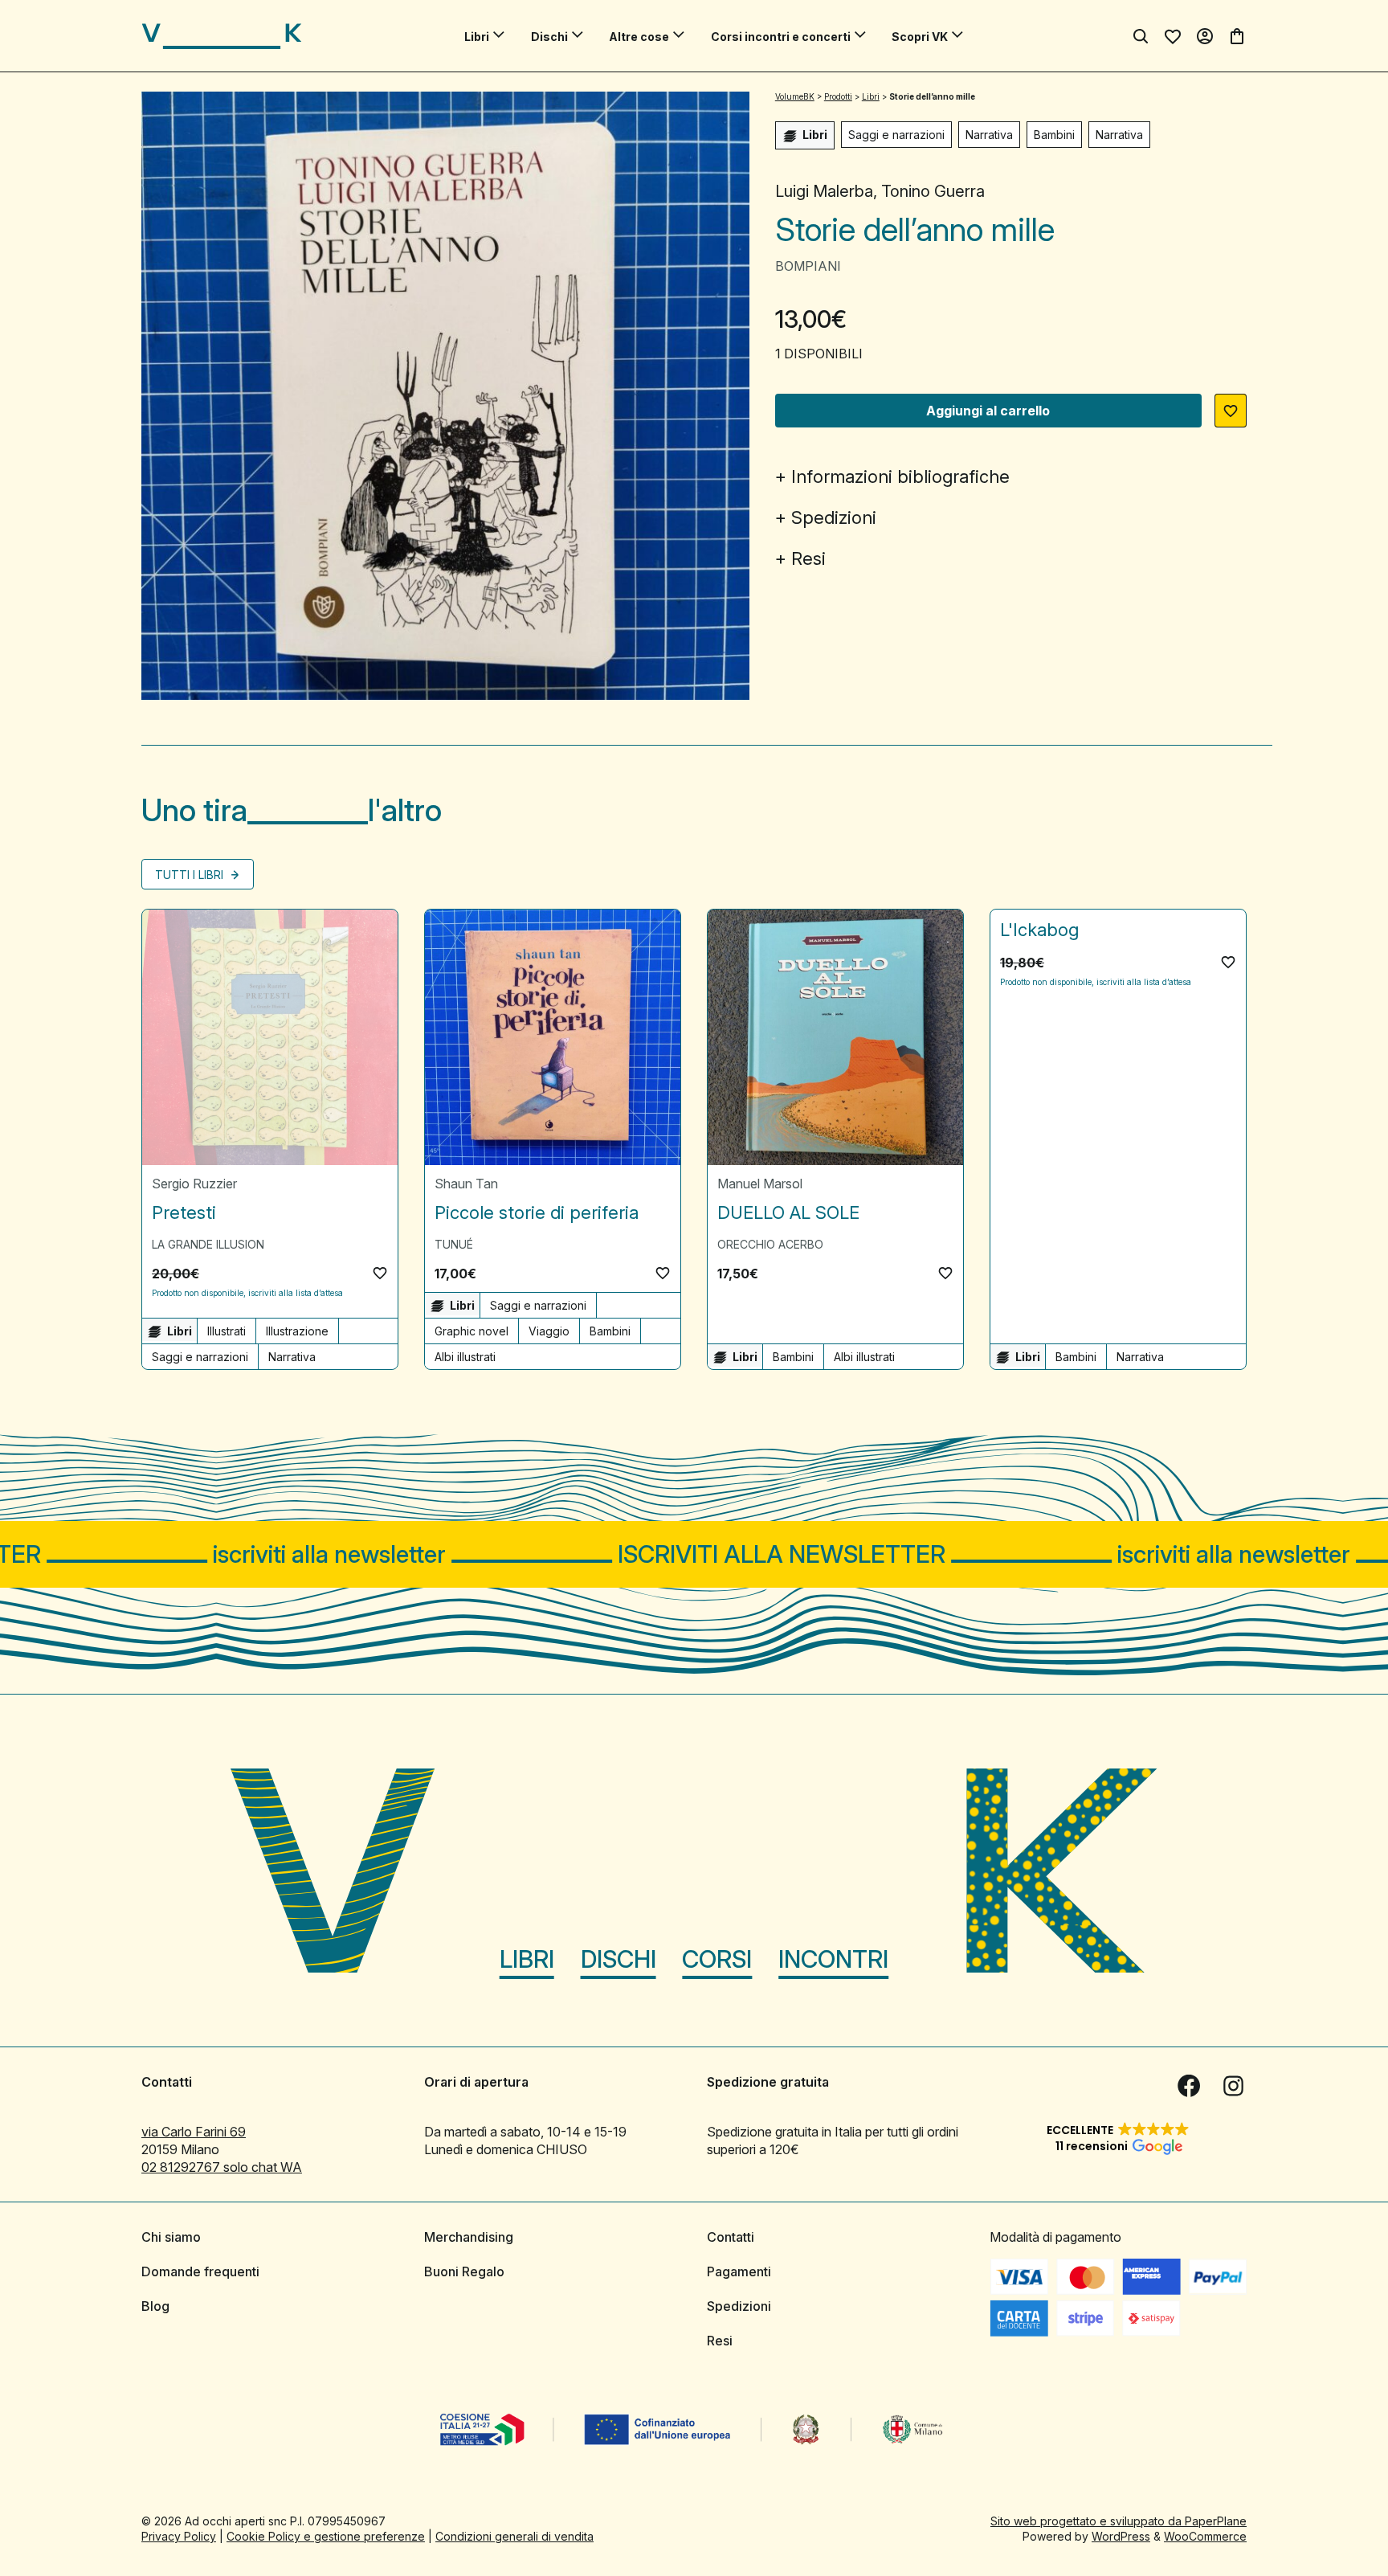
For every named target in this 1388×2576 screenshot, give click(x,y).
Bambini (1054, 135)
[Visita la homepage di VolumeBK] (222, 36)
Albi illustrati (465, 1357)
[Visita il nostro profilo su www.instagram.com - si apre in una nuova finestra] (1234, 2086)
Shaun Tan (466, 1184)
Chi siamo (171, 2237)
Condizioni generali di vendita (514, 2536)
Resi (808, 558)
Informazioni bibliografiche (900, 476)
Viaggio (549, 1331)
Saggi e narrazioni (896, 135)
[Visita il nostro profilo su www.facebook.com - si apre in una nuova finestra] (1189, 2086)
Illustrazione (297, 1331)
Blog (155, 2306)
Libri (477, 37)
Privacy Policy (179, 2536)
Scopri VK (920, 37)
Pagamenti (739, 2271)
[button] (1231, 411)
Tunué (454, 1244)
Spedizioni (834, 517)
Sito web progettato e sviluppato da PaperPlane (1119, 2521)
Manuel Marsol (760, 1184)
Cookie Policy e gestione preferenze (326, 2536)
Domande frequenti (200, 2271)
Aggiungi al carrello (988, 411)
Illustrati (227, 1331)
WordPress (1121, 2536)
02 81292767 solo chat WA (222, 2167)
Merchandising (469, 2237)
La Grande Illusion (208, 1244)
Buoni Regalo (464, 2271)
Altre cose (639, 37)
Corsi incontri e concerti (781, 37)
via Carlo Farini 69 (194, 2132)
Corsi (717, 1959)
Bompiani (808, 266)
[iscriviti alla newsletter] (694, 1554)
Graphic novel (472, 1331)
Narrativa (989, 135)
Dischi (549, 37)
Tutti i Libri (191, 875)
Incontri (833, 1959)
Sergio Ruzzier (194, 1184)
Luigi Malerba (824, 191)
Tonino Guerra (933, 191)
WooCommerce (1205, 2536)
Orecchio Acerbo (770, 1244)
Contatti (731, 2237)
